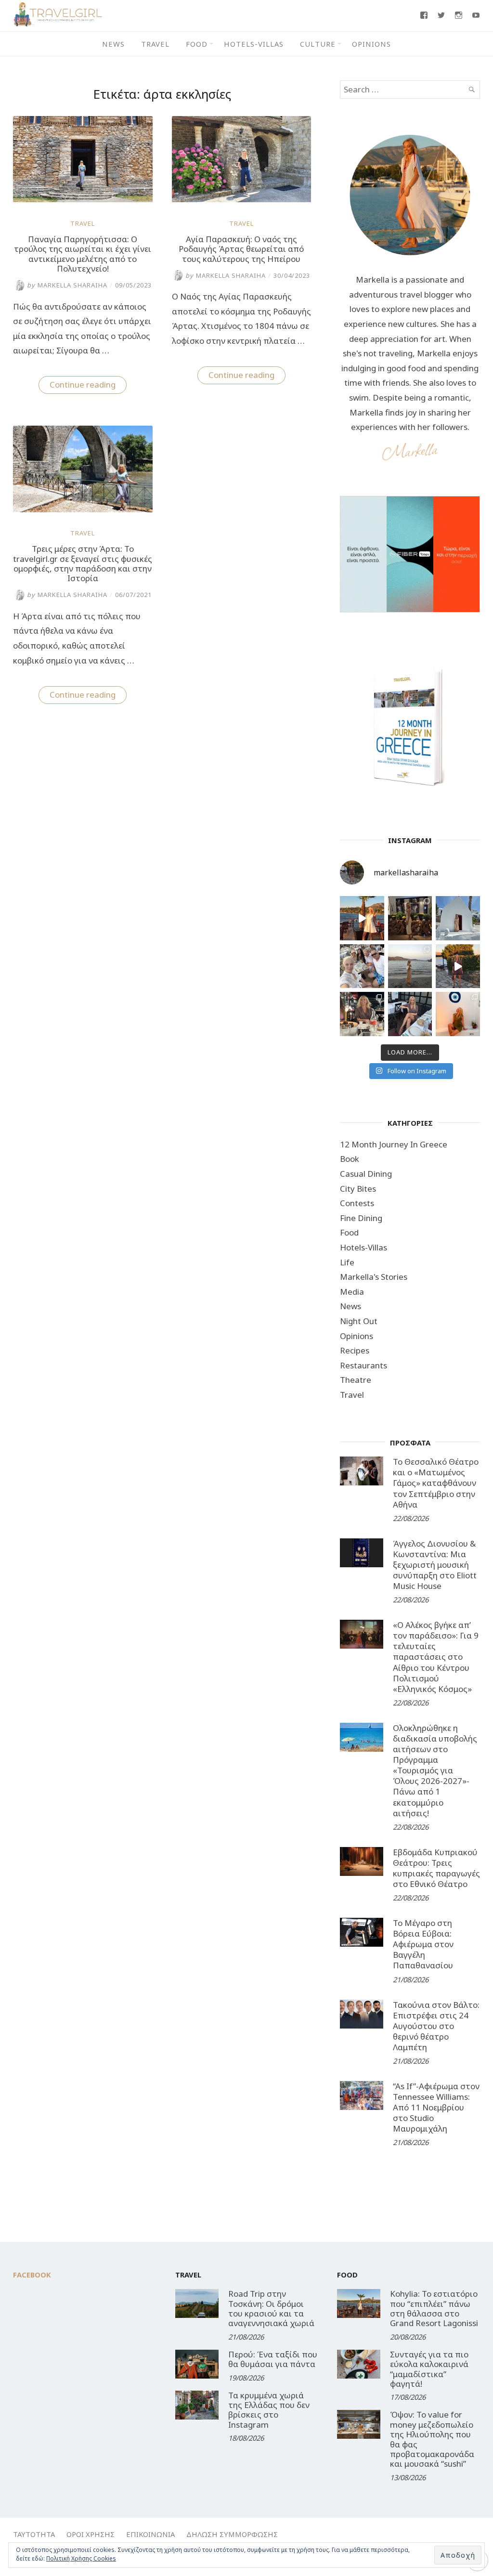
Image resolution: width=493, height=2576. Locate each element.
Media (352, 1292)
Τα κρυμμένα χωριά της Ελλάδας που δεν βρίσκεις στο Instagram (269, 2410)
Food (197, 44)
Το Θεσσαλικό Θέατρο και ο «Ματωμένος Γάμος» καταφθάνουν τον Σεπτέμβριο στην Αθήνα (436, 1483)
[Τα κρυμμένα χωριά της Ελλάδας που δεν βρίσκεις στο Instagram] (197, 2405)
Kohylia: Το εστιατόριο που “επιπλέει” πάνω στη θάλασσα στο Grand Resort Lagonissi (434, 2308)
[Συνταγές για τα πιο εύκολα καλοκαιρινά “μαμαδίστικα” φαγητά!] (359, 2364)
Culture (318, 44)
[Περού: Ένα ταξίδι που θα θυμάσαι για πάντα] (197, 2364)
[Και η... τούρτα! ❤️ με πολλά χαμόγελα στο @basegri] (362, 1014)
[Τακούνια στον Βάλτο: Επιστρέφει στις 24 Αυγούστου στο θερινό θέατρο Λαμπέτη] (362, 2014)
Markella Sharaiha (67, 285)
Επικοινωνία (150, 2534)
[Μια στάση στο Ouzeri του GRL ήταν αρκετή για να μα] (458, 966)
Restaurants (363, 1365)
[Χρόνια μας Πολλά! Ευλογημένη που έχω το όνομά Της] (458, 918)
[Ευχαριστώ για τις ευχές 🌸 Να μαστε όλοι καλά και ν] (410, 918)
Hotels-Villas (254, 44)
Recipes (355, 1350)
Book (350, 1159)
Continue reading (88, 386)
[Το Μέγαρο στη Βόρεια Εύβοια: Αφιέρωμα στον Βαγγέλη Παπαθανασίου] (362, 1932)
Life (347, 1262)
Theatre (356, 1380)
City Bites (358, 1189)
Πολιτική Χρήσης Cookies (81, 2558)
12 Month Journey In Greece (394, 1144)
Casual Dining (366, 1174)
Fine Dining (361, 1218)
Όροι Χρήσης (91, 2534)
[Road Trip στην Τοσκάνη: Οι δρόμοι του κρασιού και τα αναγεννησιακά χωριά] (197, 2303)
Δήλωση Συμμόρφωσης (232, 2534)
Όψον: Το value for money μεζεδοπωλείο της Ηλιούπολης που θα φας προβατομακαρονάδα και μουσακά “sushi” (432, 2439)
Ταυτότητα (34, 2534)
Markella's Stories (374, 1277)
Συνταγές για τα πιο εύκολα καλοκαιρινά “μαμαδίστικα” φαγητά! (429, 2369)
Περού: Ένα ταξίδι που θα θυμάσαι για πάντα (273, 2359)
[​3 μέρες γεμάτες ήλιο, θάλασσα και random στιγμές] (458, 1014)
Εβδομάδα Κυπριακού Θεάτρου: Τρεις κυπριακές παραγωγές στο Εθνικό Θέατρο (436, 1868)
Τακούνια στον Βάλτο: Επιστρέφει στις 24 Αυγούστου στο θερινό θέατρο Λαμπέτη (436, 2026)
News (113, 44)
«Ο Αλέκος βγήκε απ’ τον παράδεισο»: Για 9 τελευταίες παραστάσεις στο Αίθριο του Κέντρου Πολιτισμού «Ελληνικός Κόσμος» (436, 1657)
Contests (357, 1203)
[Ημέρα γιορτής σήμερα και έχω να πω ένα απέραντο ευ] (410, 1014)
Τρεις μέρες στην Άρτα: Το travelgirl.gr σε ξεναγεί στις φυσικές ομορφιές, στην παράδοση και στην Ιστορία (83, 563)
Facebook (32, 2275)
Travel (155, 44)
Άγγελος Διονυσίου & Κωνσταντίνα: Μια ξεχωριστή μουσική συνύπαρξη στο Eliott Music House (435, 1565)
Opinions (371, 44)
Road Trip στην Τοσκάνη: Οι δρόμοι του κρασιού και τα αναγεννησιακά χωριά (271, 2308)
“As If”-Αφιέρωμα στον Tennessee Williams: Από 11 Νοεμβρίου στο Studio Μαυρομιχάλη (436, 2107)
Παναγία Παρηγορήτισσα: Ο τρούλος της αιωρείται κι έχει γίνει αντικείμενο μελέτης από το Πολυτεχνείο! (83, 254)
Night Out (359, 1321)
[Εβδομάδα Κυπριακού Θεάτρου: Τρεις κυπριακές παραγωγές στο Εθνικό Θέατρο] (362, 1861)
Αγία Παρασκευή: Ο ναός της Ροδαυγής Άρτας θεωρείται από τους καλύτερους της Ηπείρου (241, 249)
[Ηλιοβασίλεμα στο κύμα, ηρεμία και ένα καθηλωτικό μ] (362, 918)
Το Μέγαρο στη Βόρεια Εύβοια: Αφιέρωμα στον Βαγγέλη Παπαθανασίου (423, 1944)
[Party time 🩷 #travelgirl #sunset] (410, 966)
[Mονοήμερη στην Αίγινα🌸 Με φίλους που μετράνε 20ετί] (362, 966)
